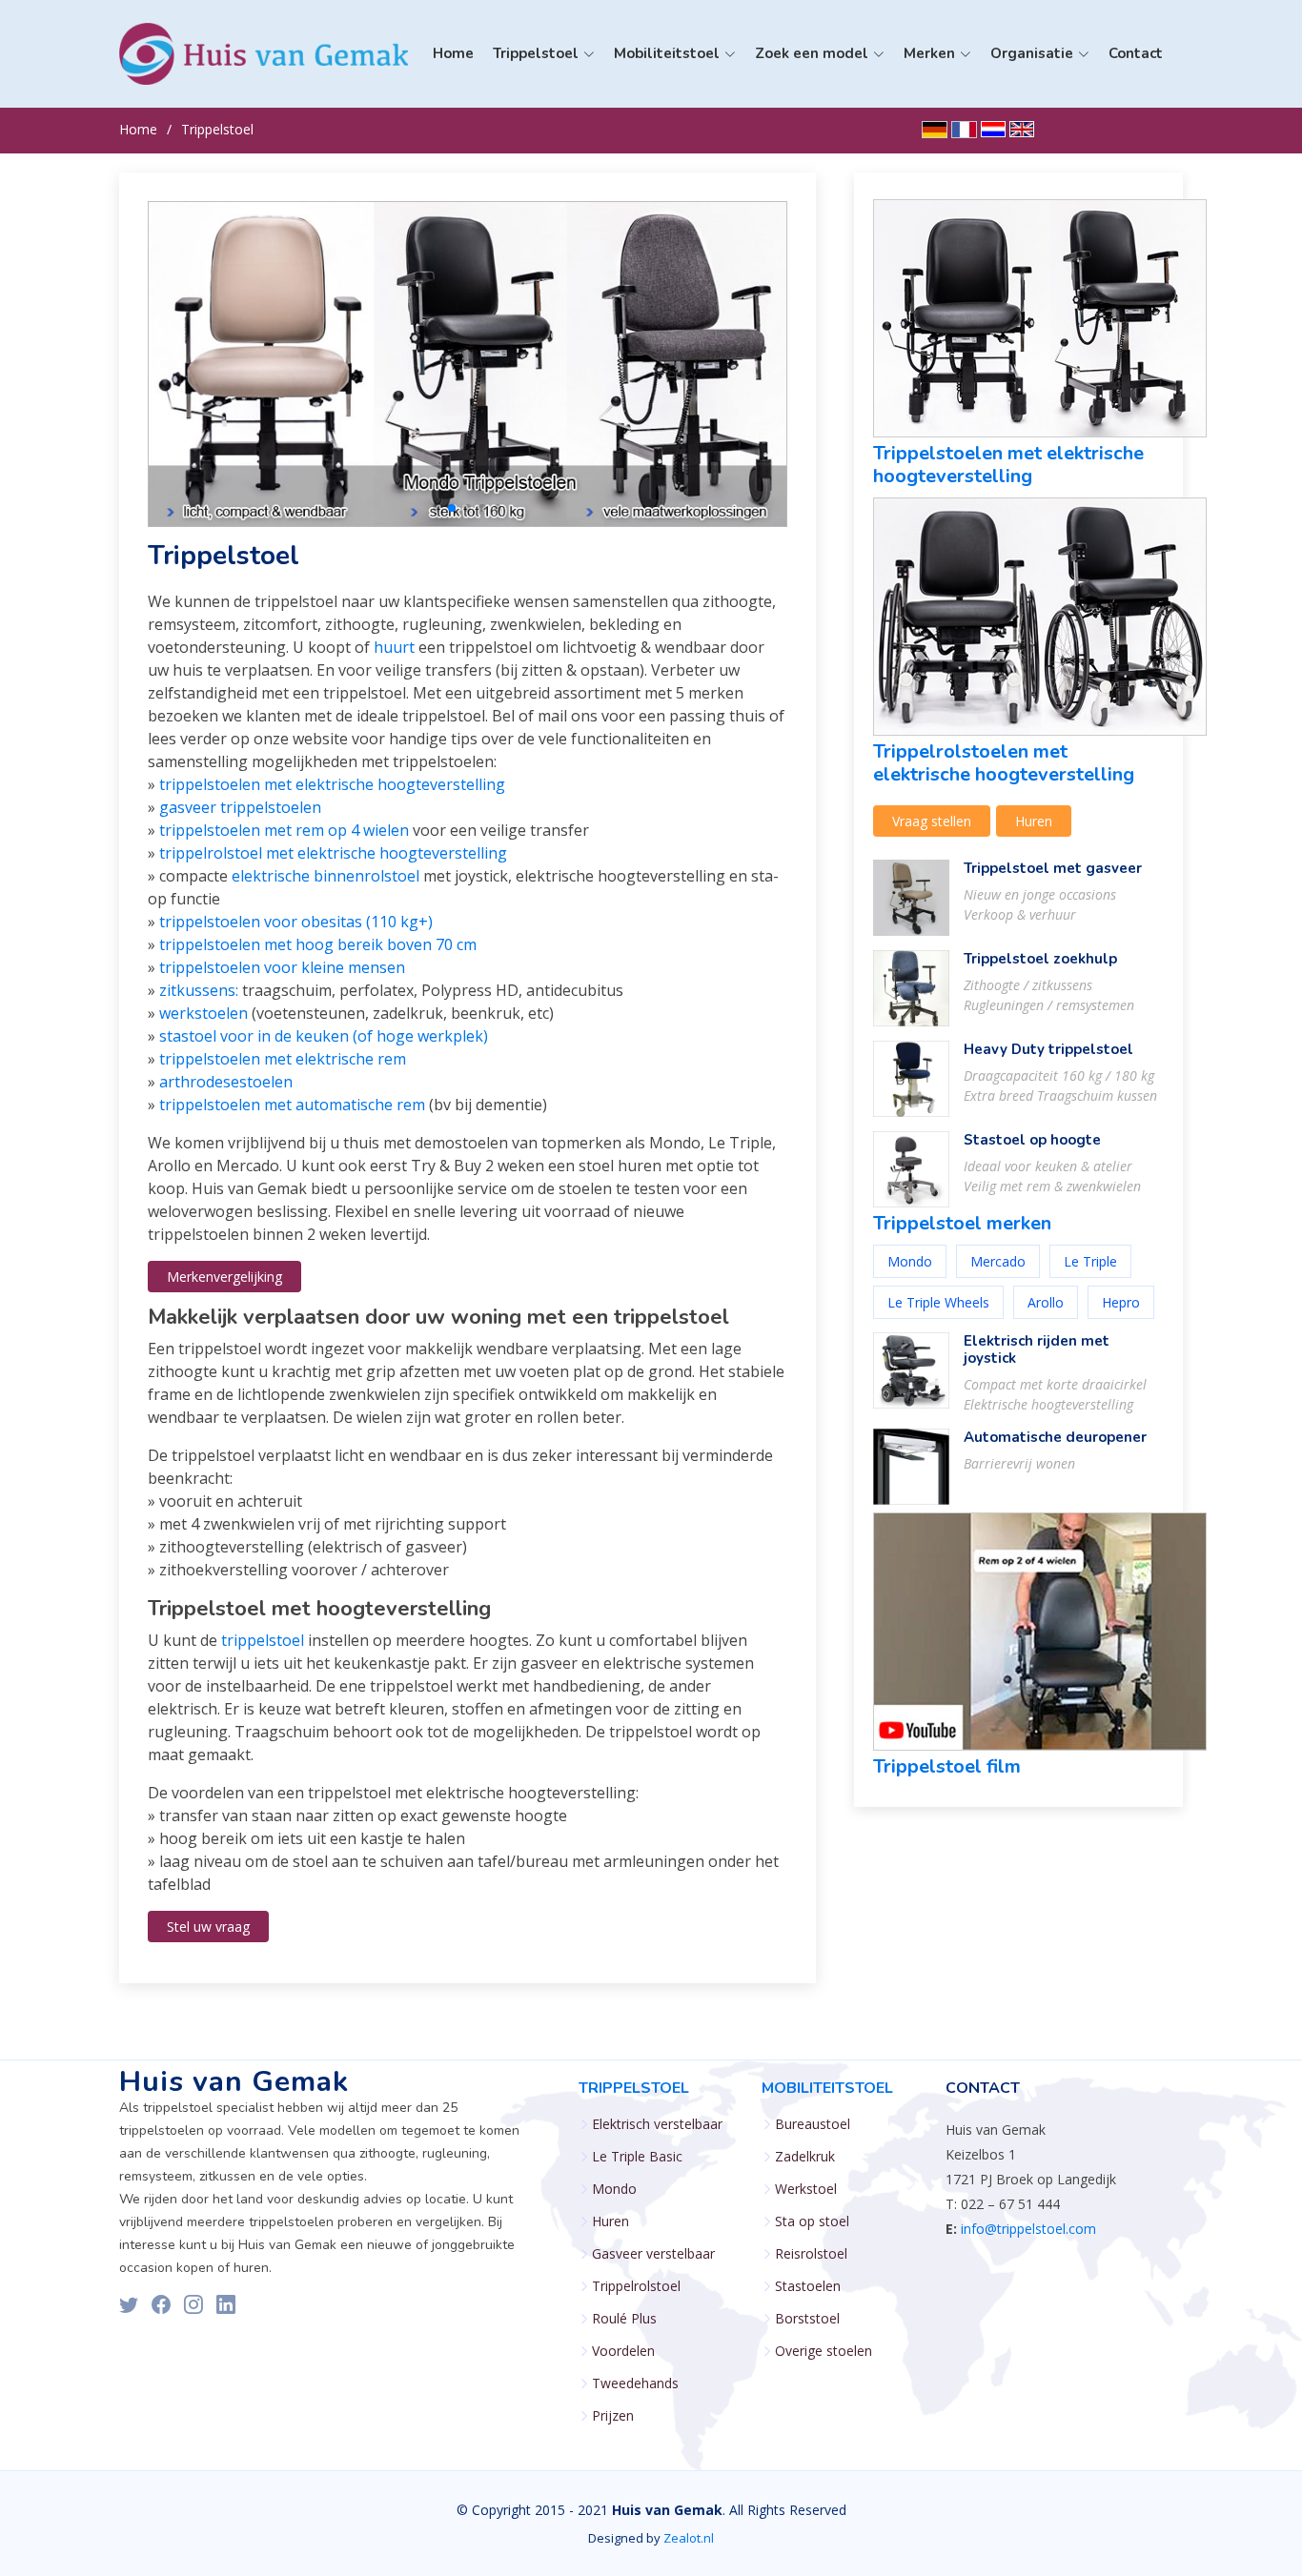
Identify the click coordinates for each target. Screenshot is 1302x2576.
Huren (1034, 821)
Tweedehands (635, 2383)
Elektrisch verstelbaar (657, 2124)
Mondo (342, 166)
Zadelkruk (805, 2157)
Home (453, 53)
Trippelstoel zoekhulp (1040, 959)
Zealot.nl (689, 2538)
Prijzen (613, 2416)
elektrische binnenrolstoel (325, 876)
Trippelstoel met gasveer (1053, 868)
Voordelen (623, 2351)
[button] (437, 508)
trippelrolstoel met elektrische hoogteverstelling (333, 853)
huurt (394, 647)
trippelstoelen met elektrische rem (283, 1059)
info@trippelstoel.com (1028, 2229)
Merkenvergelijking (224, 1277)
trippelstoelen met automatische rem (292, 1105)
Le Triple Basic (366, 137)
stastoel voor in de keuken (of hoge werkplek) (324, 1036)
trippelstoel (263, 1640)
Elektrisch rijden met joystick (1037, 1349)
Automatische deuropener (1055, 1437)
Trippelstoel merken (962, 1223)
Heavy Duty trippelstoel (1048, 1049)
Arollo (1046, 1302)
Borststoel (807, 2319)
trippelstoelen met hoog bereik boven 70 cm (318, 944)
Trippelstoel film (947, 1766)
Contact (1136, 53)
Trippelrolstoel (636, 2286)
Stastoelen (808, 2286)
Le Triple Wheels (938, 1302)
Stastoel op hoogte (1032, 1140)
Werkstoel (806, 2189)
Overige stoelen (824, 2351)
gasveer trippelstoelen (240, 807)
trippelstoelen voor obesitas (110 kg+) (296, 922)
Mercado (998, 1261)
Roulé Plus (624, 2319)
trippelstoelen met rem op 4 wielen (284, 830)
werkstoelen (203, 1013)
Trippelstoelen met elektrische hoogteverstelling (1008, 465)
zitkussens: (199, 990)
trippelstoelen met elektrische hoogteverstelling (332, 784)
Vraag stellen (932, 821)
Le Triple (1090, 1261)
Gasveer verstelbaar (653, 2254)
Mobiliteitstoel (827, 2088)
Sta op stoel (812, 2221)
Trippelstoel (217, 129)
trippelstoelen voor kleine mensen (282, 967)
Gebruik (345, 196)
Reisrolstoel (811, 2254)
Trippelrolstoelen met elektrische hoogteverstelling (1004, 763)
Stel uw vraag (208, 1927)
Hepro (1121, 1302)
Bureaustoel (813, 2124)
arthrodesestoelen (226, 1082)
